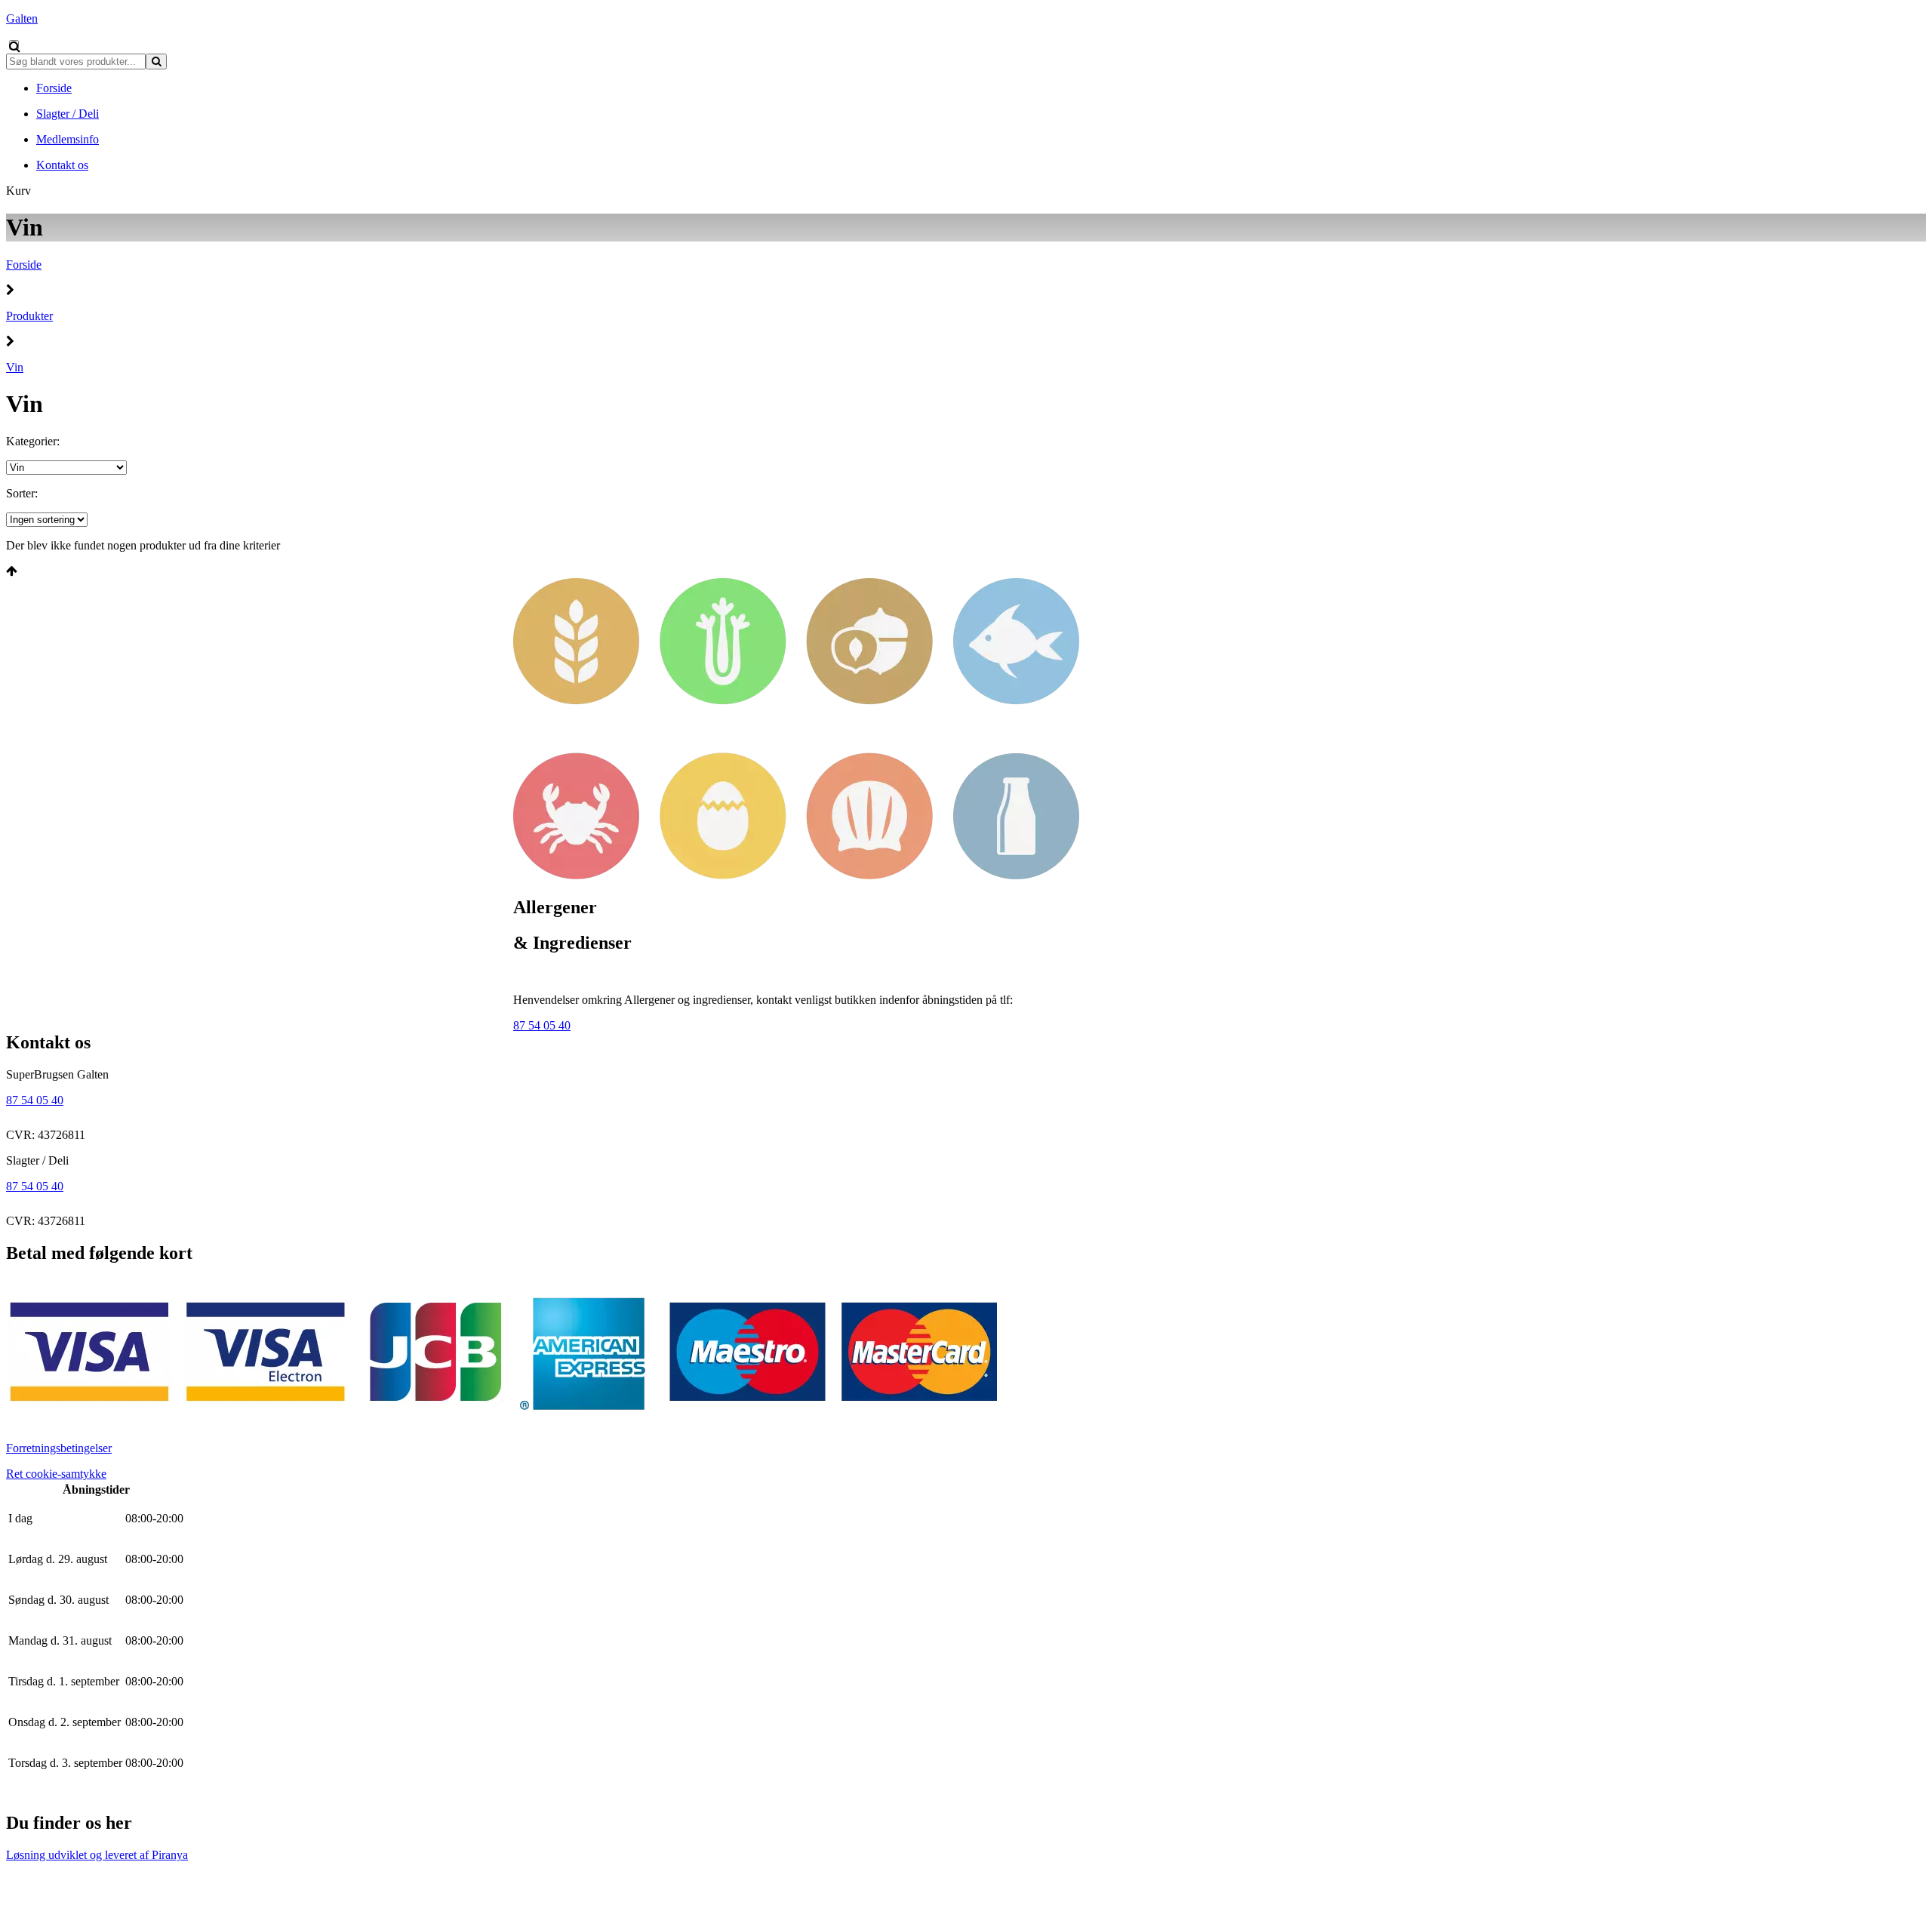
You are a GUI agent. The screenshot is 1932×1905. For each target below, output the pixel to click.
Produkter (29, 316)
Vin (15, 367)
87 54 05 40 (542, 1025)
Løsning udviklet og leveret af (97, 1855)
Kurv (18, 191)
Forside (24, 265)
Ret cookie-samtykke (56, 1474)
